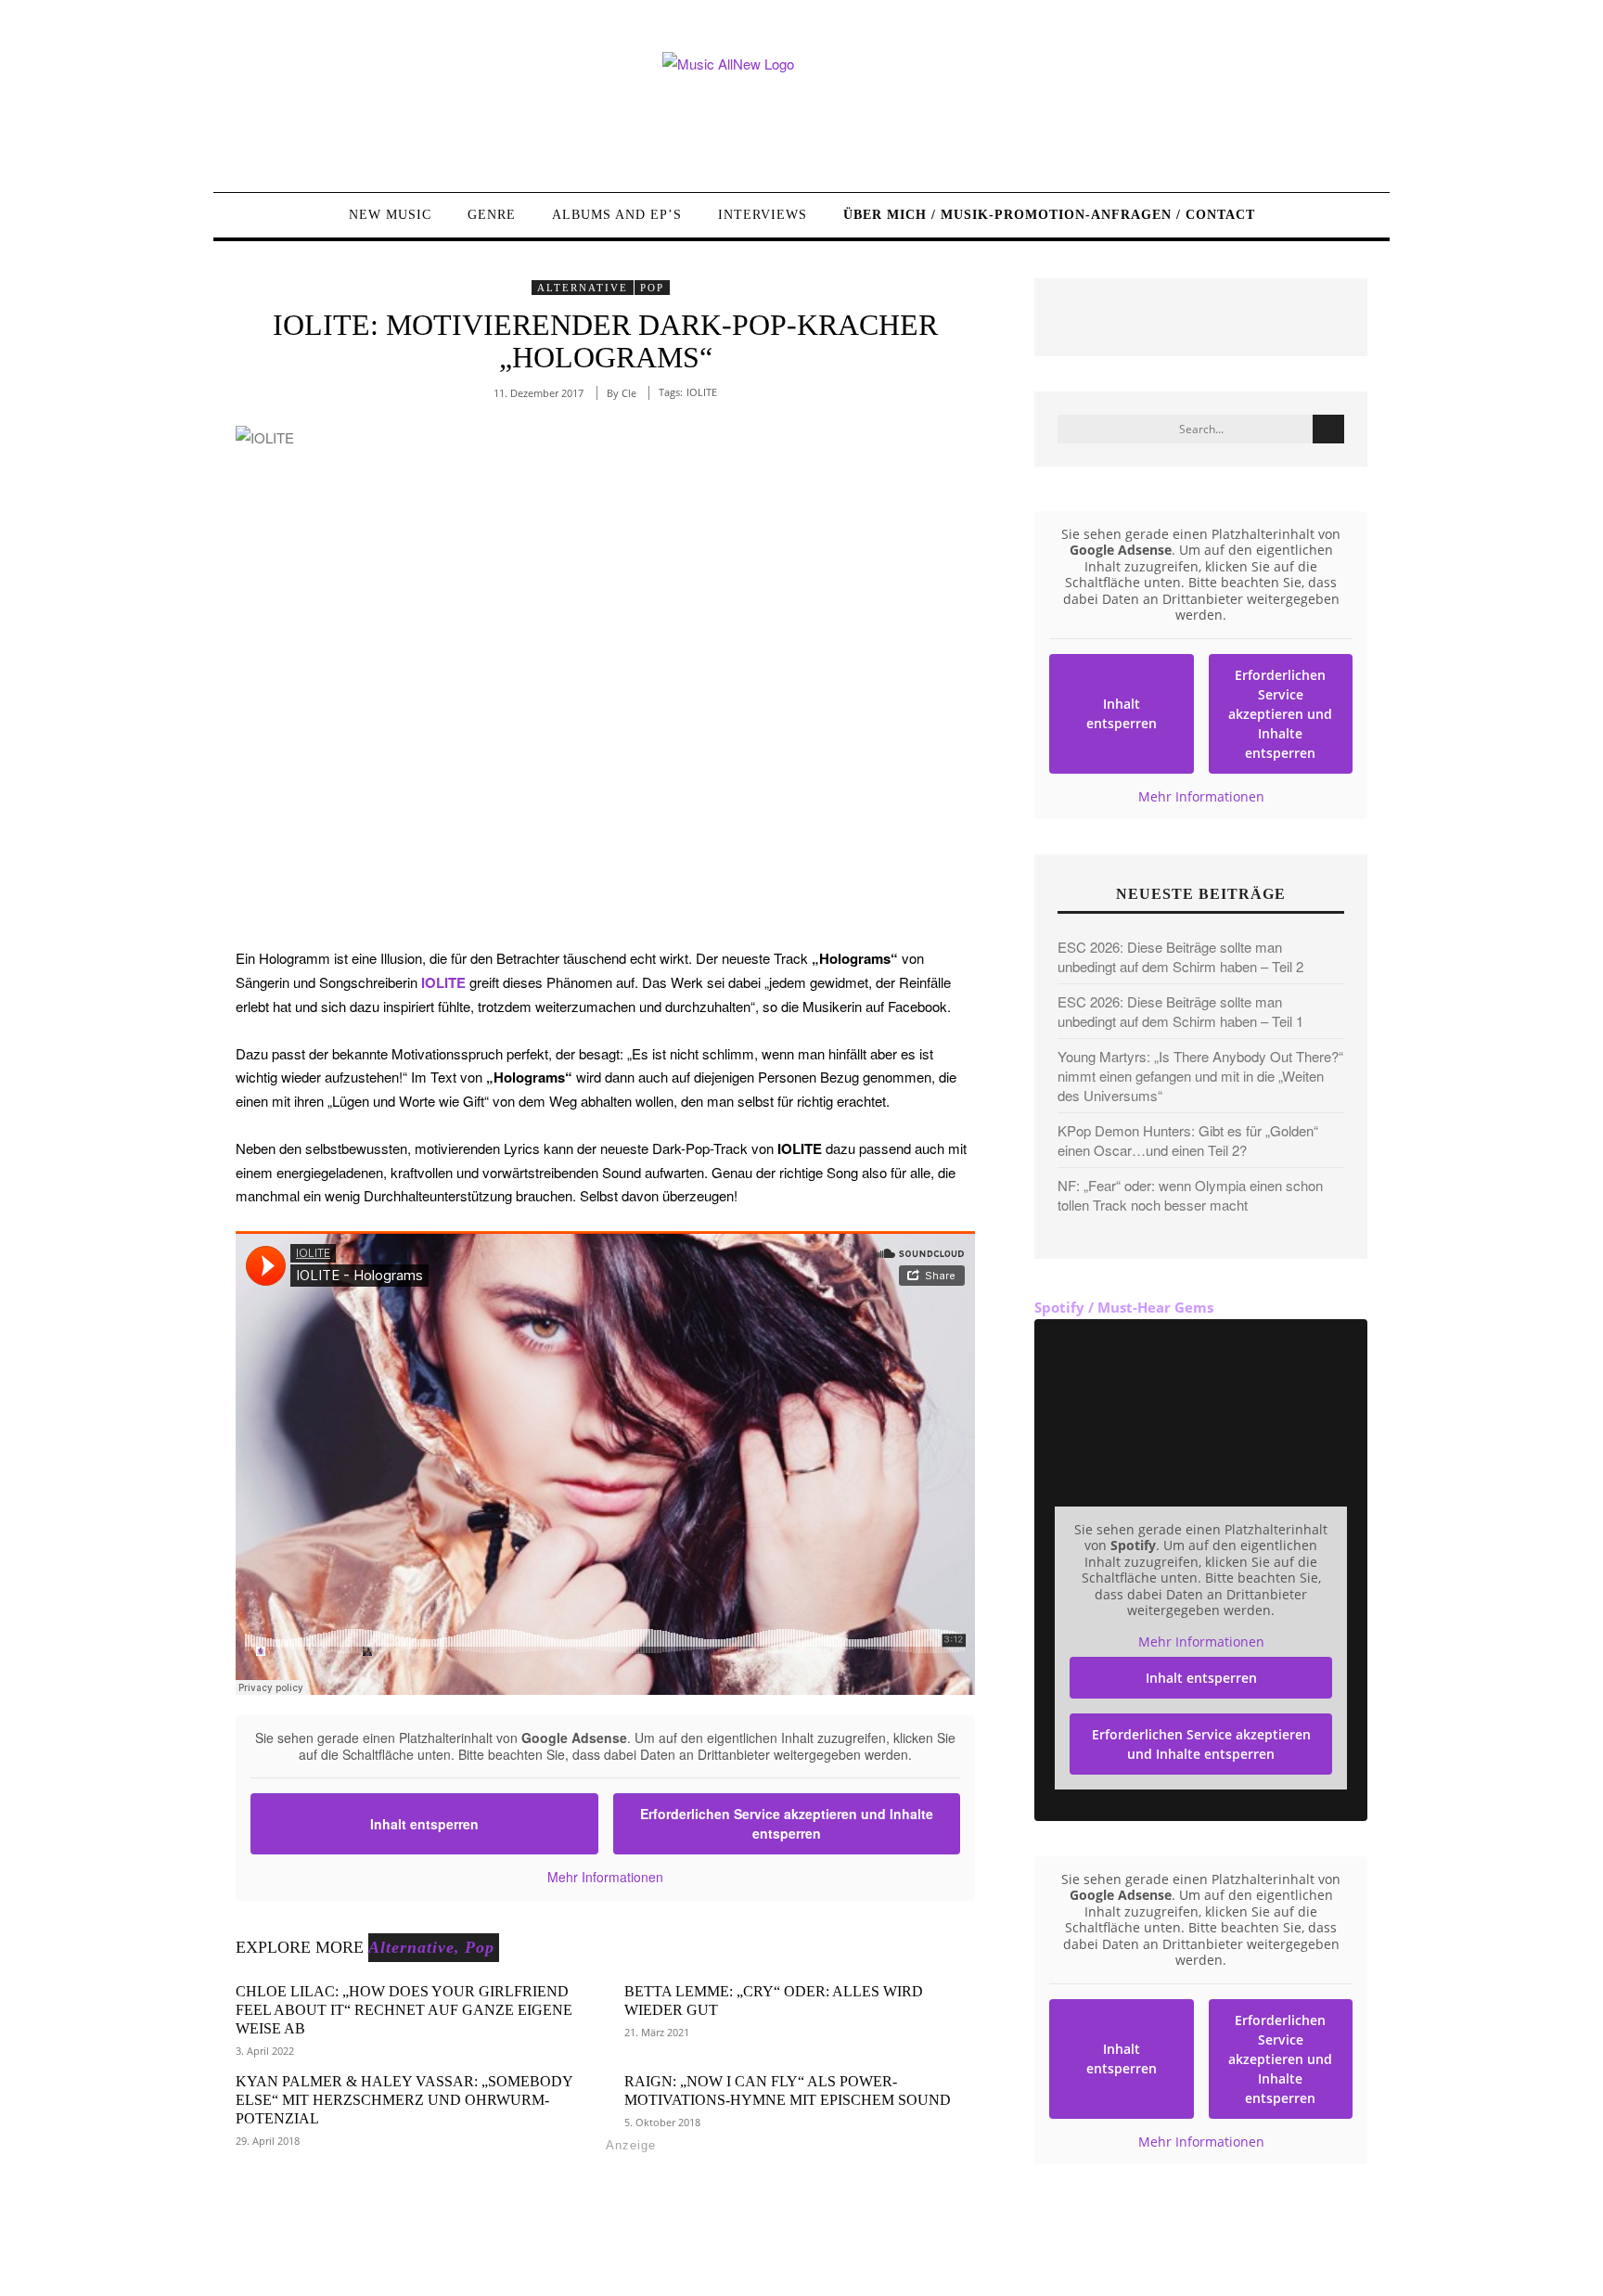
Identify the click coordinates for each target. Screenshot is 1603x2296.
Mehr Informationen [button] (605, 1878)
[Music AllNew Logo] (801, 108)
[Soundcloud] (378, 2247)
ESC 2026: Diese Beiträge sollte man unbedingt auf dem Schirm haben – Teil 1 (1180, 1011)
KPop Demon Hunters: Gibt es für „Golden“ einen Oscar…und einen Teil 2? (1188, 1140)
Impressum (1244, 2244)
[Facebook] (252, 2247)
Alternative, (414, 1947)
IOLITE (702, 392)
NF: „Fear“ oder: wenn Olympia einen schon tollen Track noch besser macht (1190, 1195)
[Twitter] (294, 2247)
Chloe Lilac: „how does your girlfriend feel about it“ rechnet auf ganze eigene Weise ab (404, 2010)
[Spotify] (420, 2247)
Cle (629, 393)
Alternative (583, 288)
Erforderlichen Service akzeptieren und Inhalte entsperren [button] (787, 1823)
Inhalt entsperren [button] (424, 1824)
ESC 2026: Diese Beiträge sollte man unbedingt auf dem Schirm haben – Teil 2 (1180, 956)
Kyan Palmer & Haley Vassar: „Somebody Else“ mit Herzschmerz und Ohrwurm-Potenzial (404, 2100)
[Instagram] (335, 2247)
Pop (652, 288)
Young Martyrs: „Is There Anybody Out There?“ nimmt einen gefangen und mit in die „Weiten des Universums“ (1200, 1076)
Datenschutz (1329, 2244)
